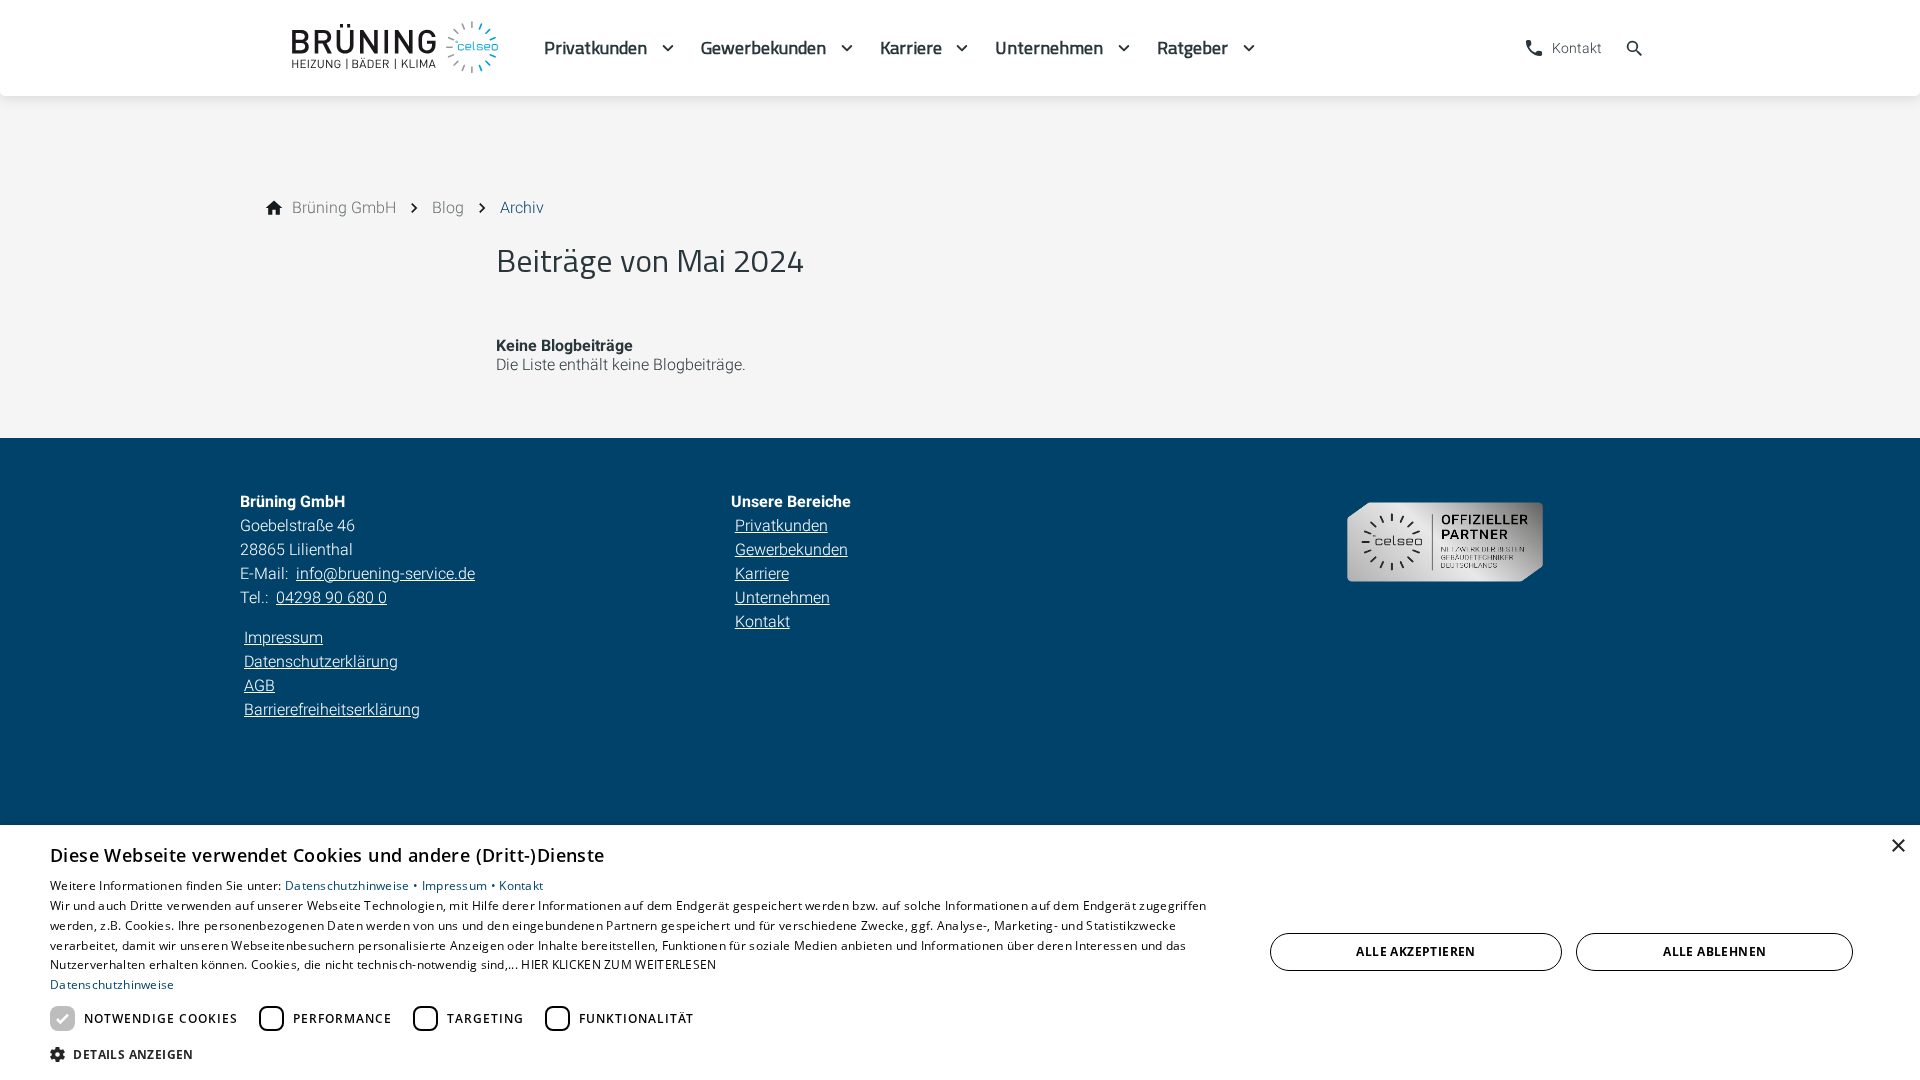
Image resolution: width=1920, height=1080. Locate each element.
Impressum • (461, 885)
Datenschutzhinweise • (353, 885)
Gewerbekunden (791, 549)
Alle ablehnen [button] (1714, 951)
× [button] (1897, 846)
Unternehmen (782, 597)
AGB (259, 685)
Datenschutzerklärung (321, 661)
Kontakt (762, 621)
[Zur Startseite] (392, 48)
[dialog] (960, 952)
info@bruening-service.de (385, 573)
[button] (638, 1053)
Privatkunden (781, 525)
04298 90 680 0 (331, 597)
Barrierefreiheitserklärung (332, 709)
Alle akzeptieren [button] (1415, 951)
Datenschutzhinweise (112, 984)
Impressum (283, 637)
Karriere (762, 573)
